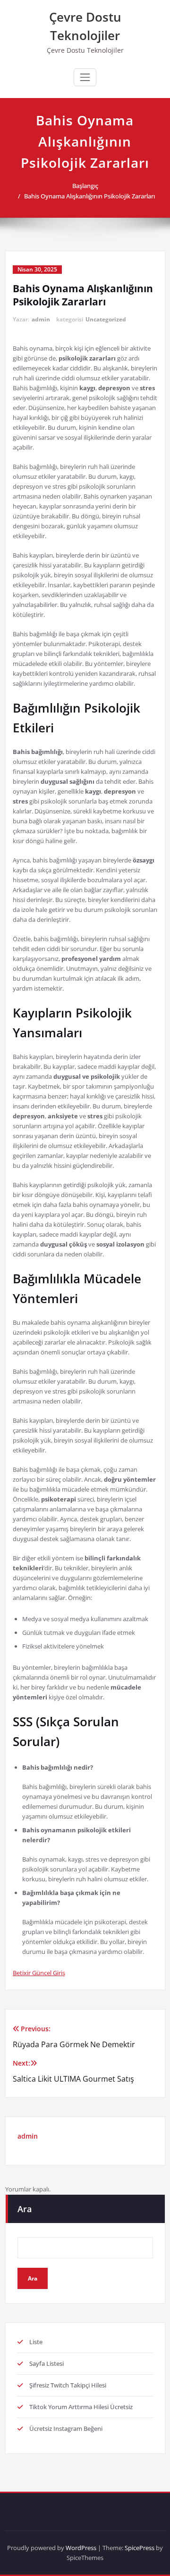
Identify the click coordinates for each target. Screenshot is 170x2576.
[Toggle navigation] (85, 77)
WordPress (81, 2548)
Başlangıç (85, 186)
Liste (36, 2342)
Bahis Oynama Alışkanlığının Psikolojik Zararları (89, 196)
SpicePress (140, 2548)
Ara (25, 2209)
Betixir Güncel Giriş (39, 1973)
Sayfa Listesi (47, 2363)
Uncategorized (106, 319)
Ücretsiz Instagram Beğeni (66, 2428)
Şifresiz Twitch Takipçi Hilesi (68, 2385)
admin (41, 319)
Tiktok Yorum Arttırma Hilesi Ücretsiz (81, 2407)
